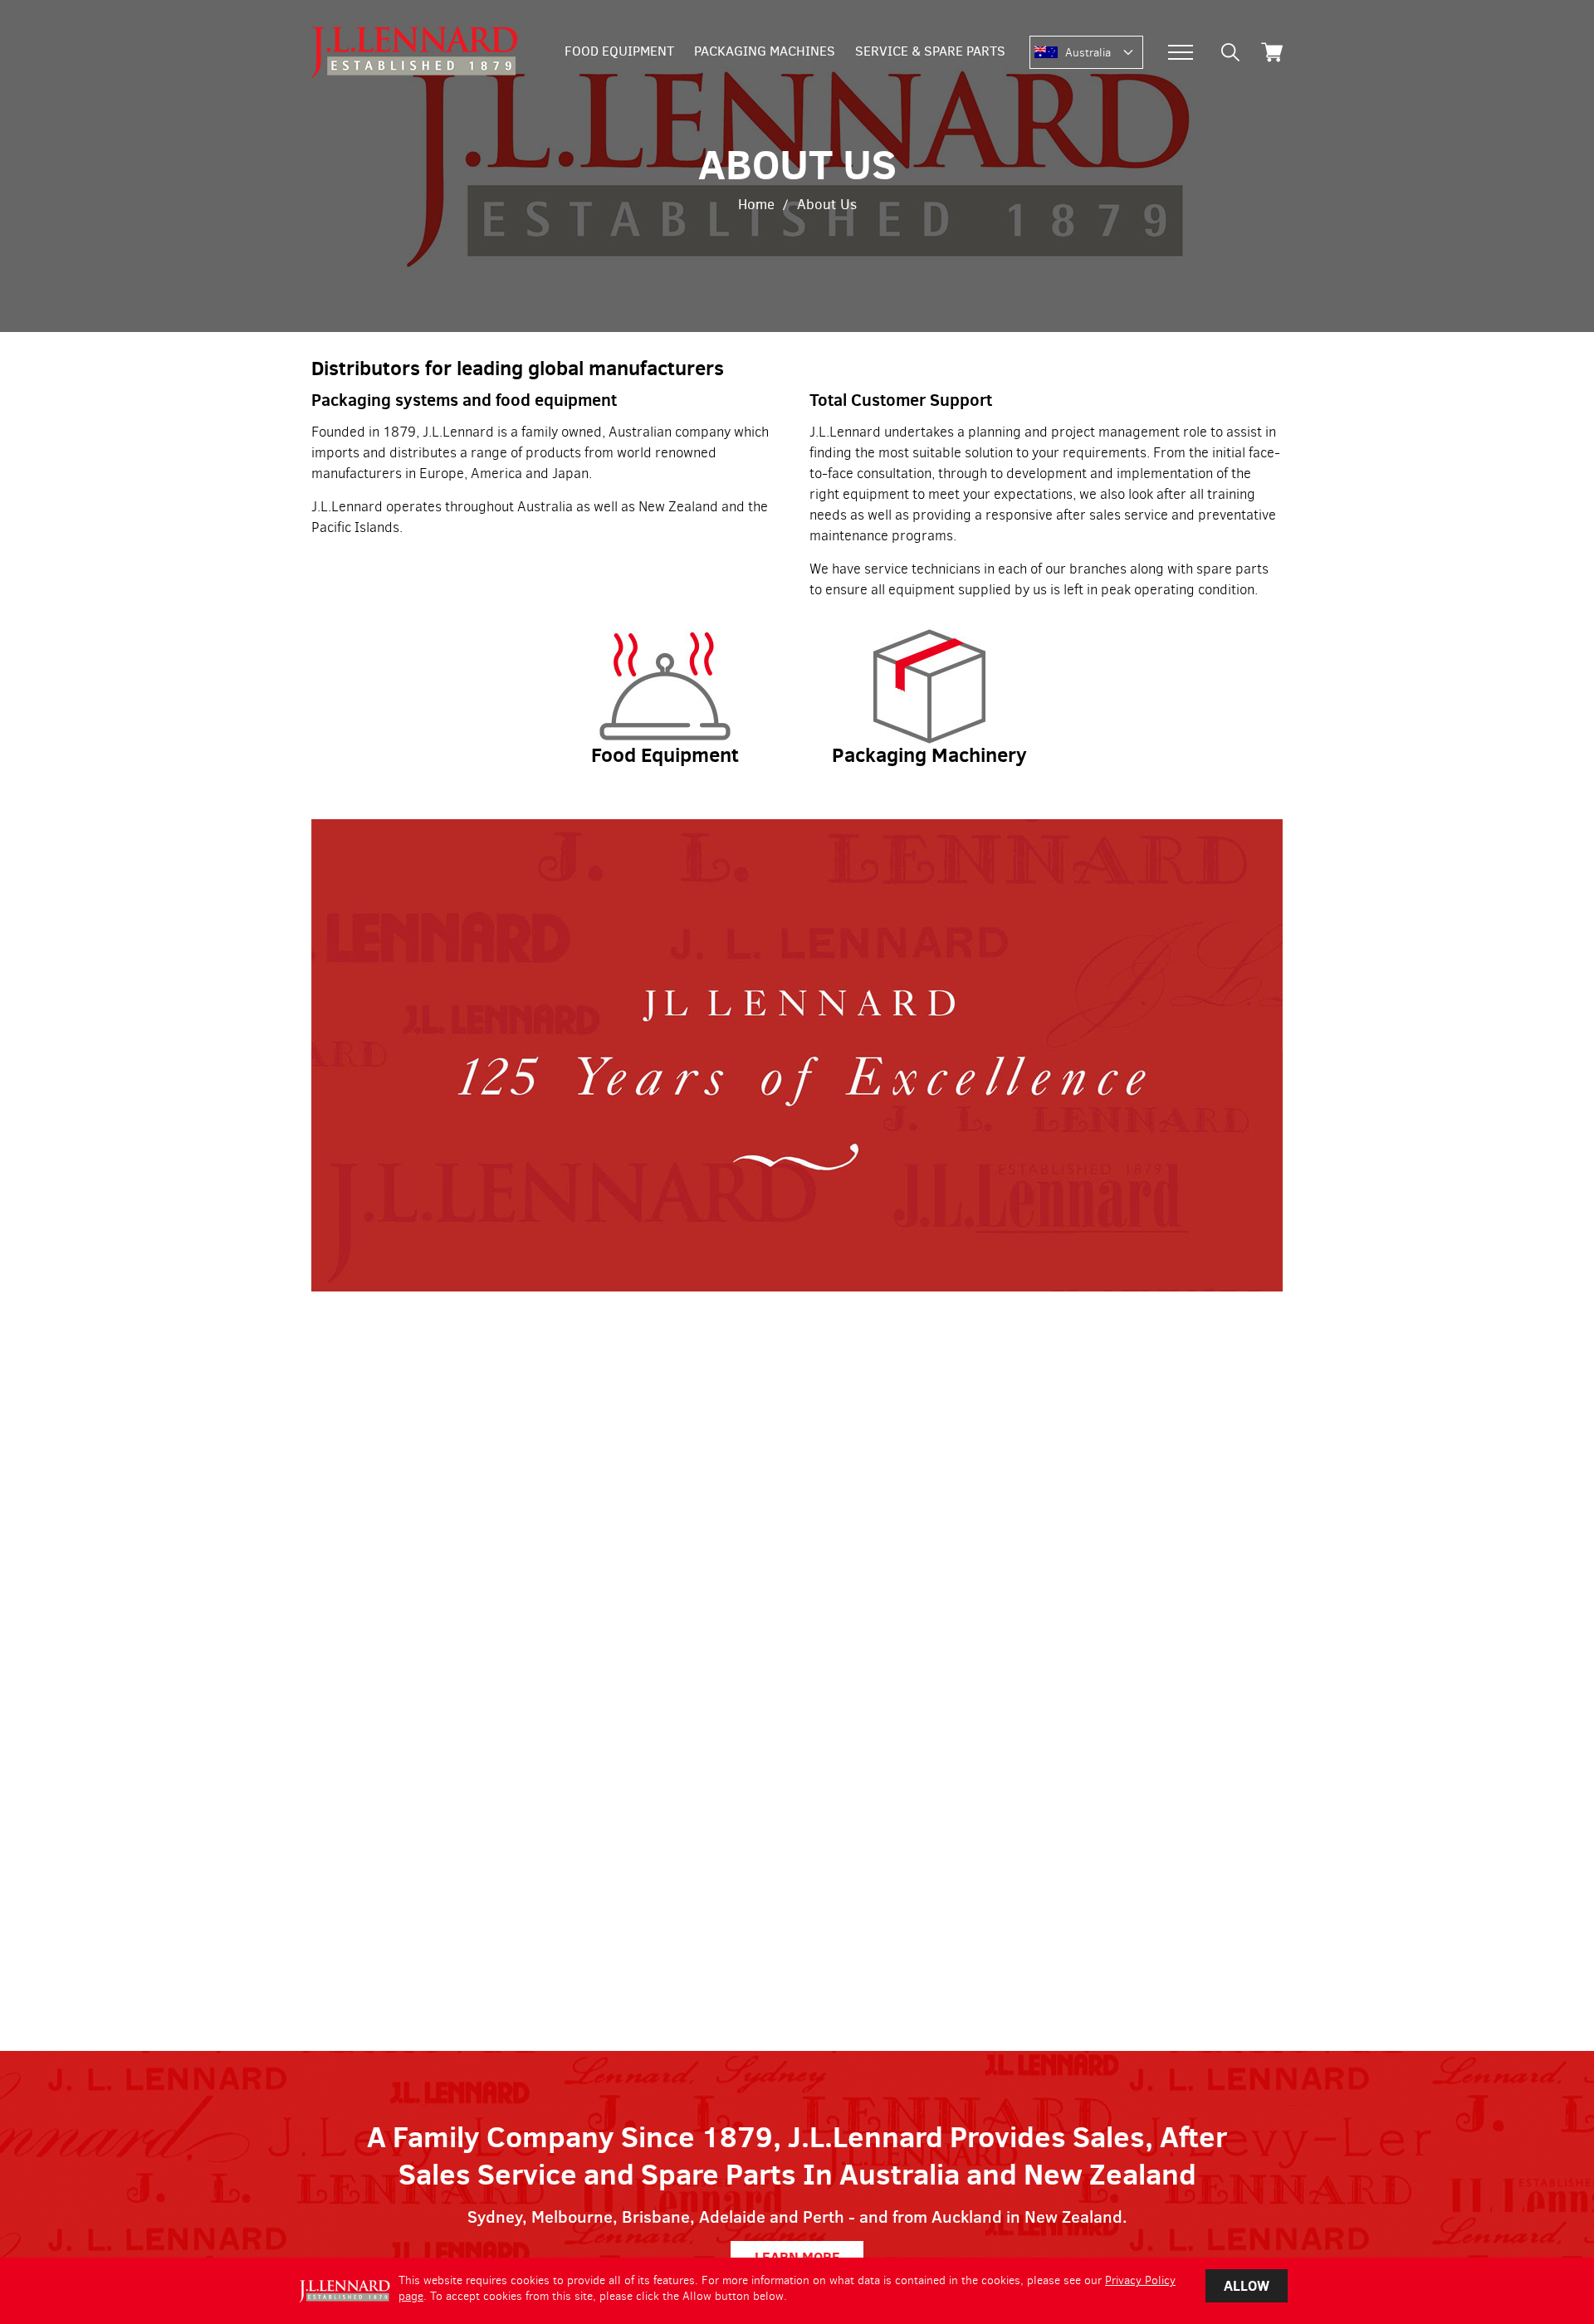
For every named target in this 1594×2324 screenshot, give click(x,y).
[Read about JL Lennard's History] (797, 830)
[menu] (785, 52)
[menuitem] (619, 52)
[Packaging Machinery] (929, 637)
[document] (797, 2291)
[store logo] (414, 52)
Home (756, 205)
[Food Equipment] (665, 637)
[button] (1104, 53)
